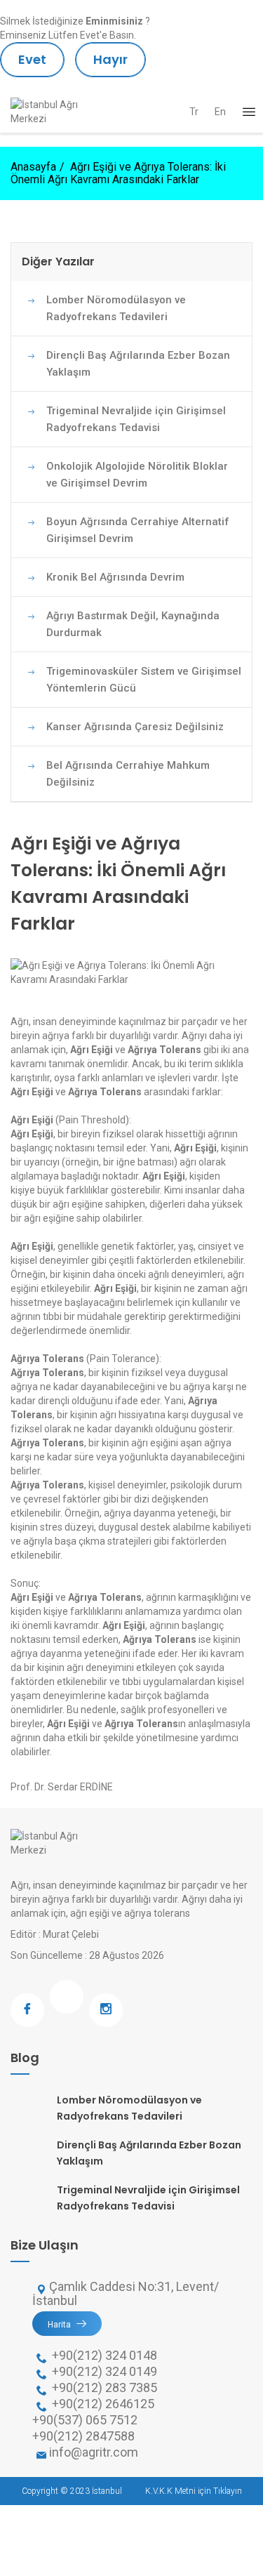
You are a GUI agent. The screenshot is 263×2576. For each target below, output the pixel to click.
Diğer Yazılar (58, 262)
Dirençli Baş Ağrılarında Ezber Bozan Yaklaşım (138, 364)
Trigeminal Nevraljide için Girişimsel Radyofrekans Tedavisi (136, 419)
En (220, 112)
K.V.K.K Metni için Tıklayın (194, 2491)
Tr (194, 112)
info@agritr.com (94, 2452)
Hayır (110, 59)
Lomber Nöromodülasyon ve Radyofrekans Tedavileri (116, 308)
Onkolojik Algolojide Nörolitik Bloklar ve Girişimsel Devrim (137, 475)
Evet (32, 59)
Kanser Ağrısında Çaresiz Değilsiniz (135, 727)
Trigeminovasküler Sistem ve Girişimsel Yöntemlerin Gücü (144, 680)
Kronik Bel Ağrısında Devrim (115, 577)
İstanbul (107, 2491)
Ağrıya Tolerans (164, 1050)
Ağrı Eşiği (92, 1050)
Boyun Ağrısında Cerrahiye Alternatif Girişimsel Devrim (138, 530)
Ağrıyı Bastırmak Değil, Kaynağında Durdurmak (133, 624)
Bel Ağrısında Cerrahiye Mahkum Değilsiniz (128, 774)
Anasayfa (33, 167)
